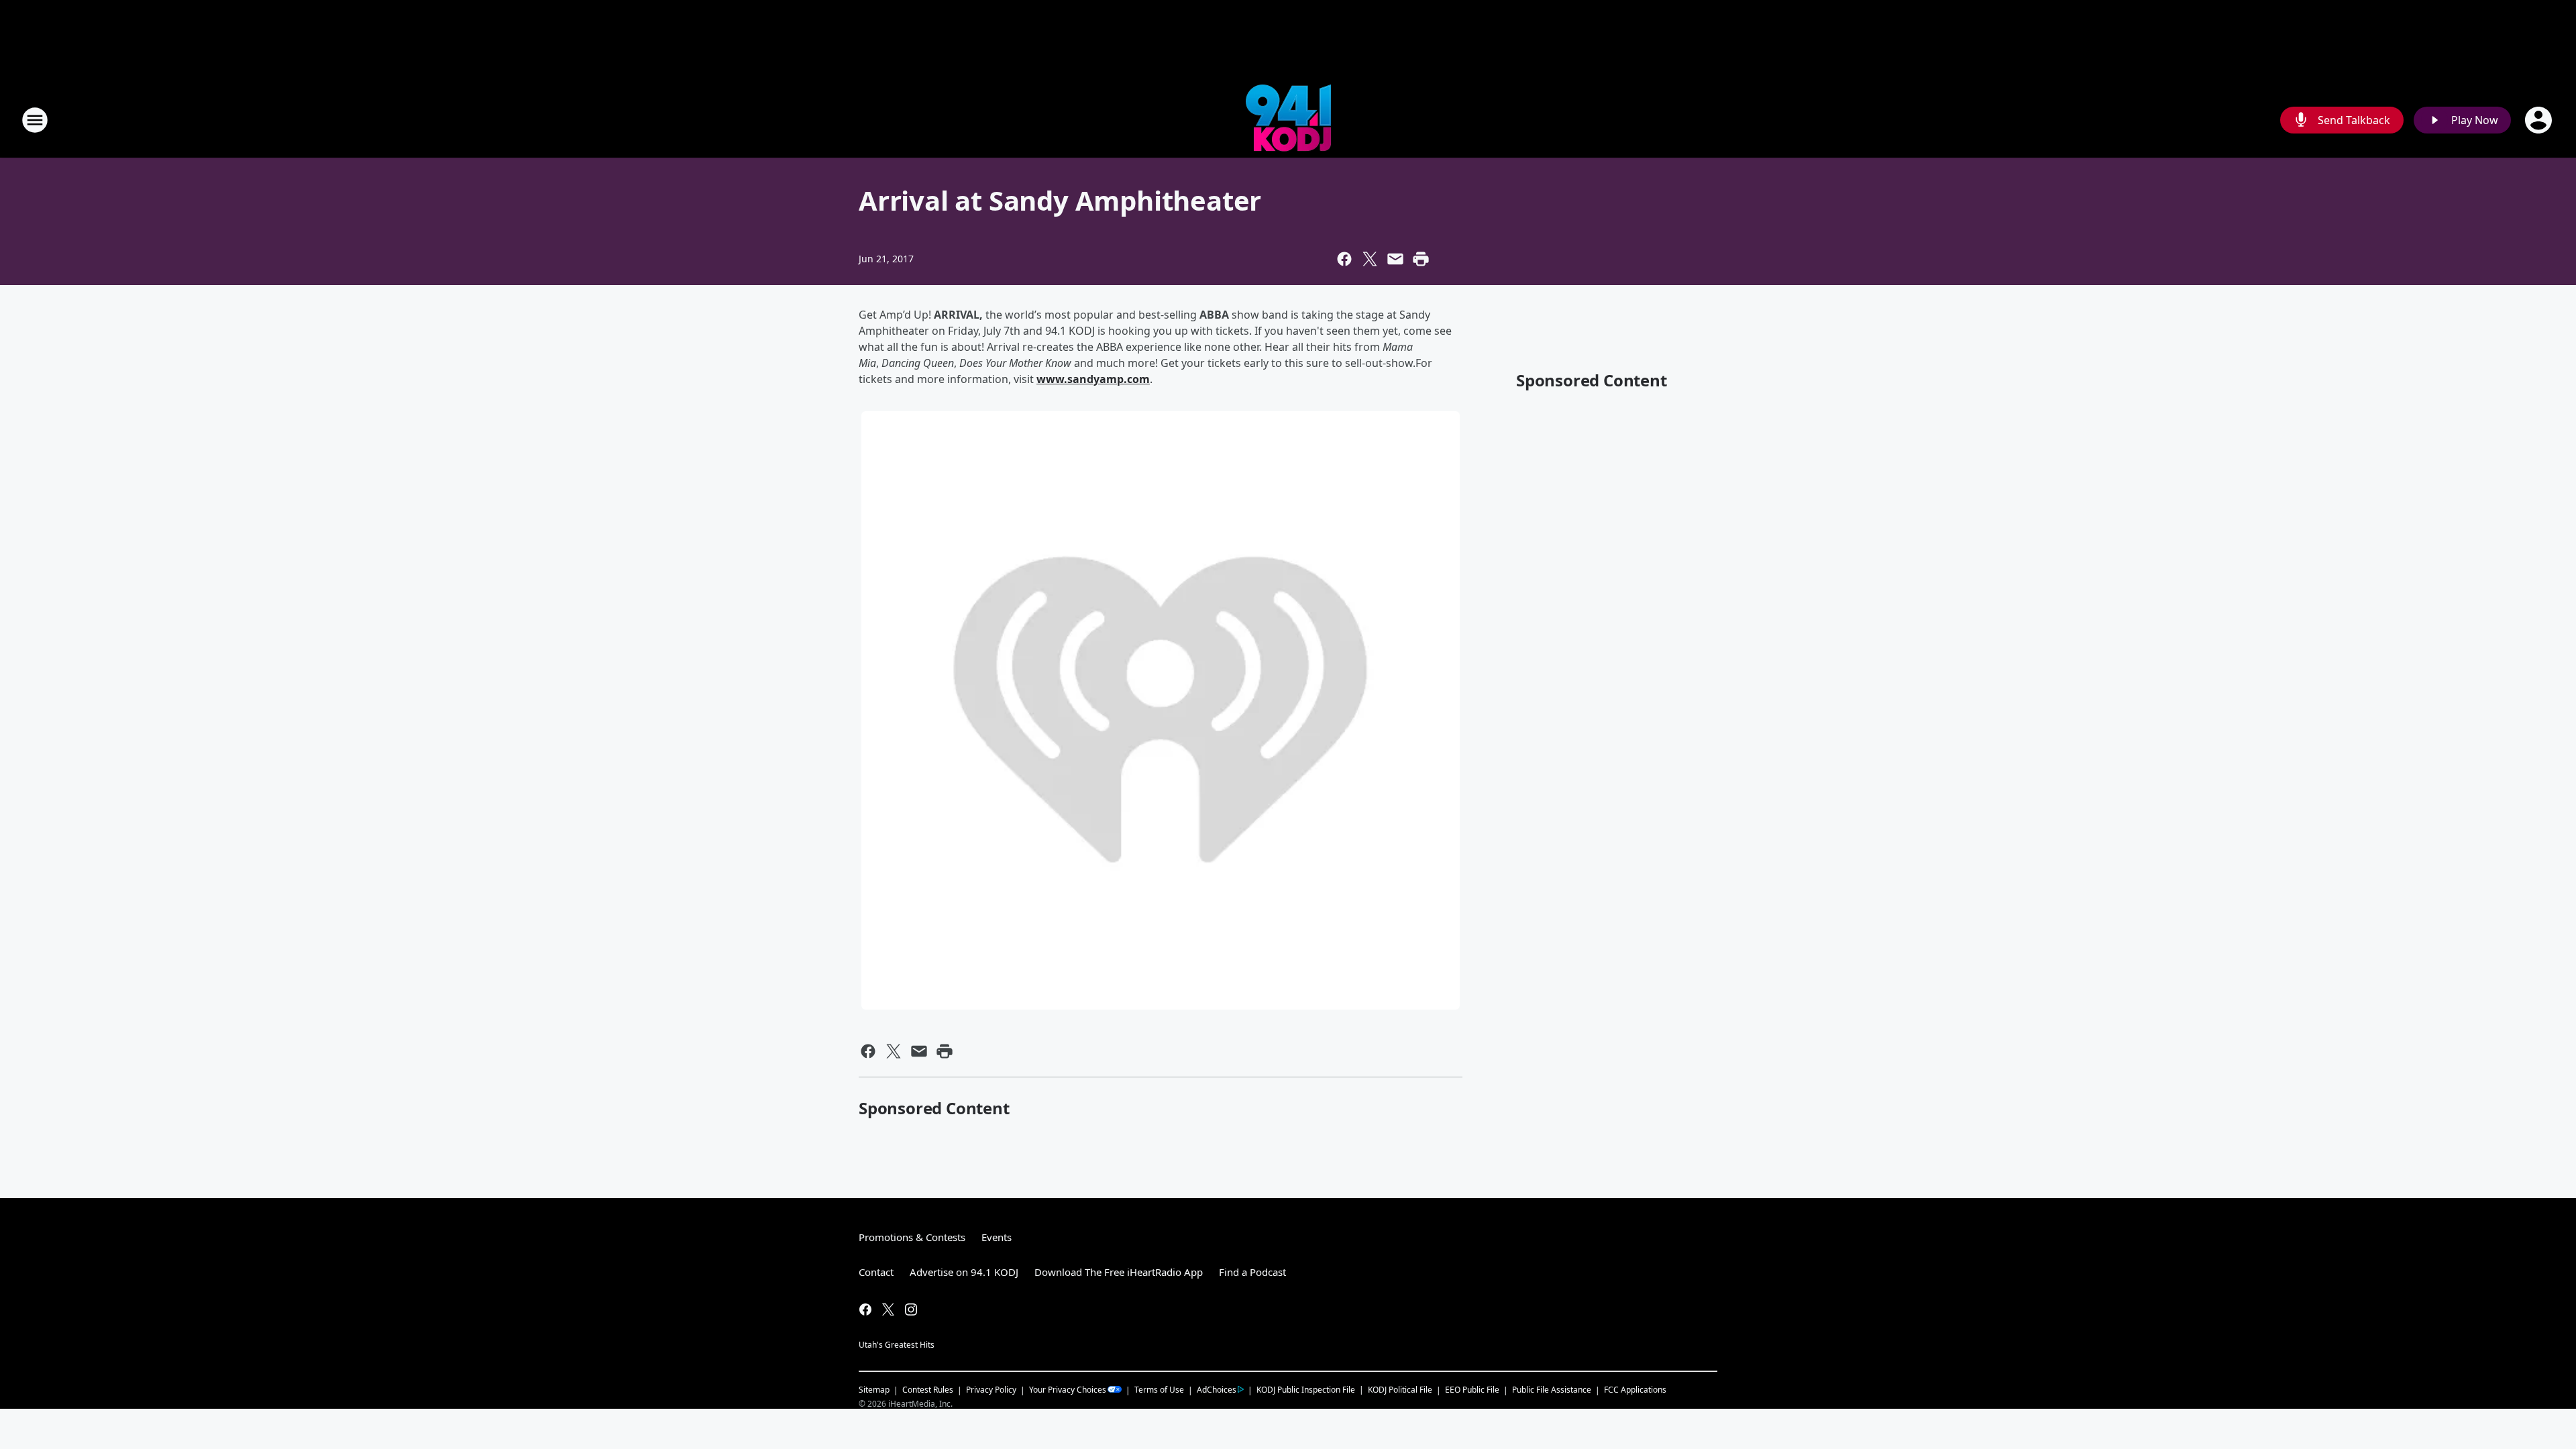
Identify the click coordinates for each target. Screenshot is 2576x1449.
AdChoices (1217, 1390)
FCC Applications (1635, 1389)
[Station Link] (1288, 120)
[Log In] (2540, 120)
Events (997, 1237)
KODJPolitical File (1400, 1390)
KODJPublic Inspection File (1306, 1389)
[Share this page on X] (1370, 259)
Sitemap (874, 1390)
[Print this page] (1421, 259)
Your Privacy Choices (1068, 1390)
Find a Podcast (1252, 1272)
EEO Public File (1472, 1390)
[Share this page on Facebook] (1344, 259)
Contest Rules (928, 1390)
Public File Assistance (1552, 1390)
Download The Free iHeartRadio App (1119, 1272)
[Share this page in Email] (1395, 259)
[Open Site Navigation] (35, 120)
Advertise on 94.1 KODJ (964, 1272)
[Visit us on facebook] (865, 1309)
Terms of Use (1159, 1390)
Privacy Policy (991, 1390)
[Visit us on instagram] (911, 1309)
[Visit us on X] (888, 1309)
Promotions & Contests (912, 1237)
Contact (876, 1272)
